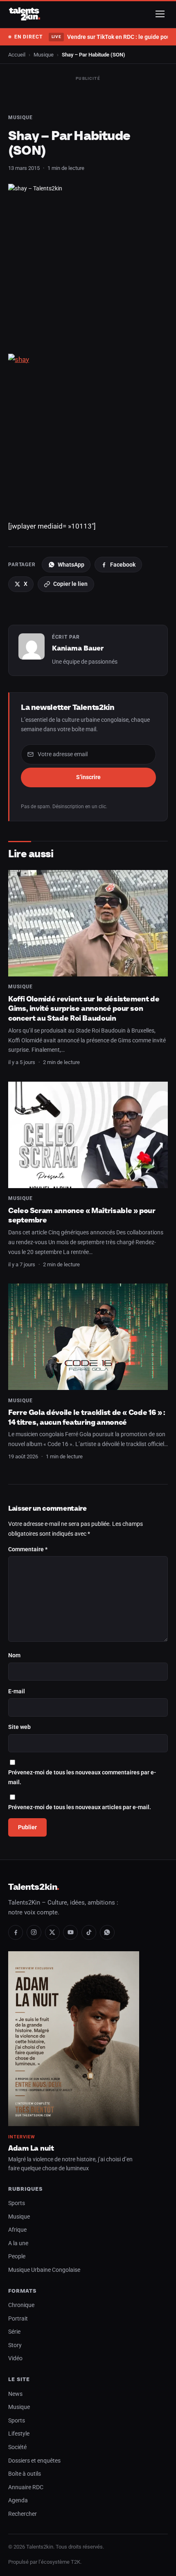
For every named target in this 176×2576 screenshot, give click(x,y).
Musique (44, 55)
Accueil (17, 55)
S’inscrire (88, 777)
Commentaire (28, 1549)
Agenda (18, 2500)
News (15, 2394)
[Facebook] (16, 1932)
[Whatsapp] (107, 1932)
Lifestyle (19, 2434)
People (17, 2256)
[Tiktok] (89, 1932)
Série (14, 2332)
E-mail (17, 1691)
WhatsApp (71, 565)
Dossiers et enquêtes (34, 2461)
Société (17, 2447)
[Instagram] (34, 1932)
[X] (52, 1932)
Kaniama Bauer (78, 648)
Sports (17, 2203)
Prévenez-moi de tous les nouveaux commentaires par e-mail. (82, 1777)
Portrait (18, 2319)
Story (15, 2345)
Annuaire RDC (26, 2487)
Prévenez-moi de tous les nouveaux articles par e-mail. (80, 1807)
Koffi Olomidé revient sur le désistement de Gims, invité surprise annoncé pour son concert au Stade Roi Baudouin (84, 1008)
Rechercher (23, 2514)
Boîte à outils (25, 2474)
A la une (18, 2243)
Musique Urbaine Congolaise (44, 2270)
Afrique (17, 2230)
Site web (19, 1727)
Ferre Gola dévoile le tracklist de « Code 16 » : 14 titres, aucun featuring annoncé (87, 1417)
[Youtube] (70, 1932)
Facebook (123, 565)
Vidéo (15, 2358)
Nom (14, 1655)
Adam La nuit (31, 2148)
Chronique (21, 2305)
